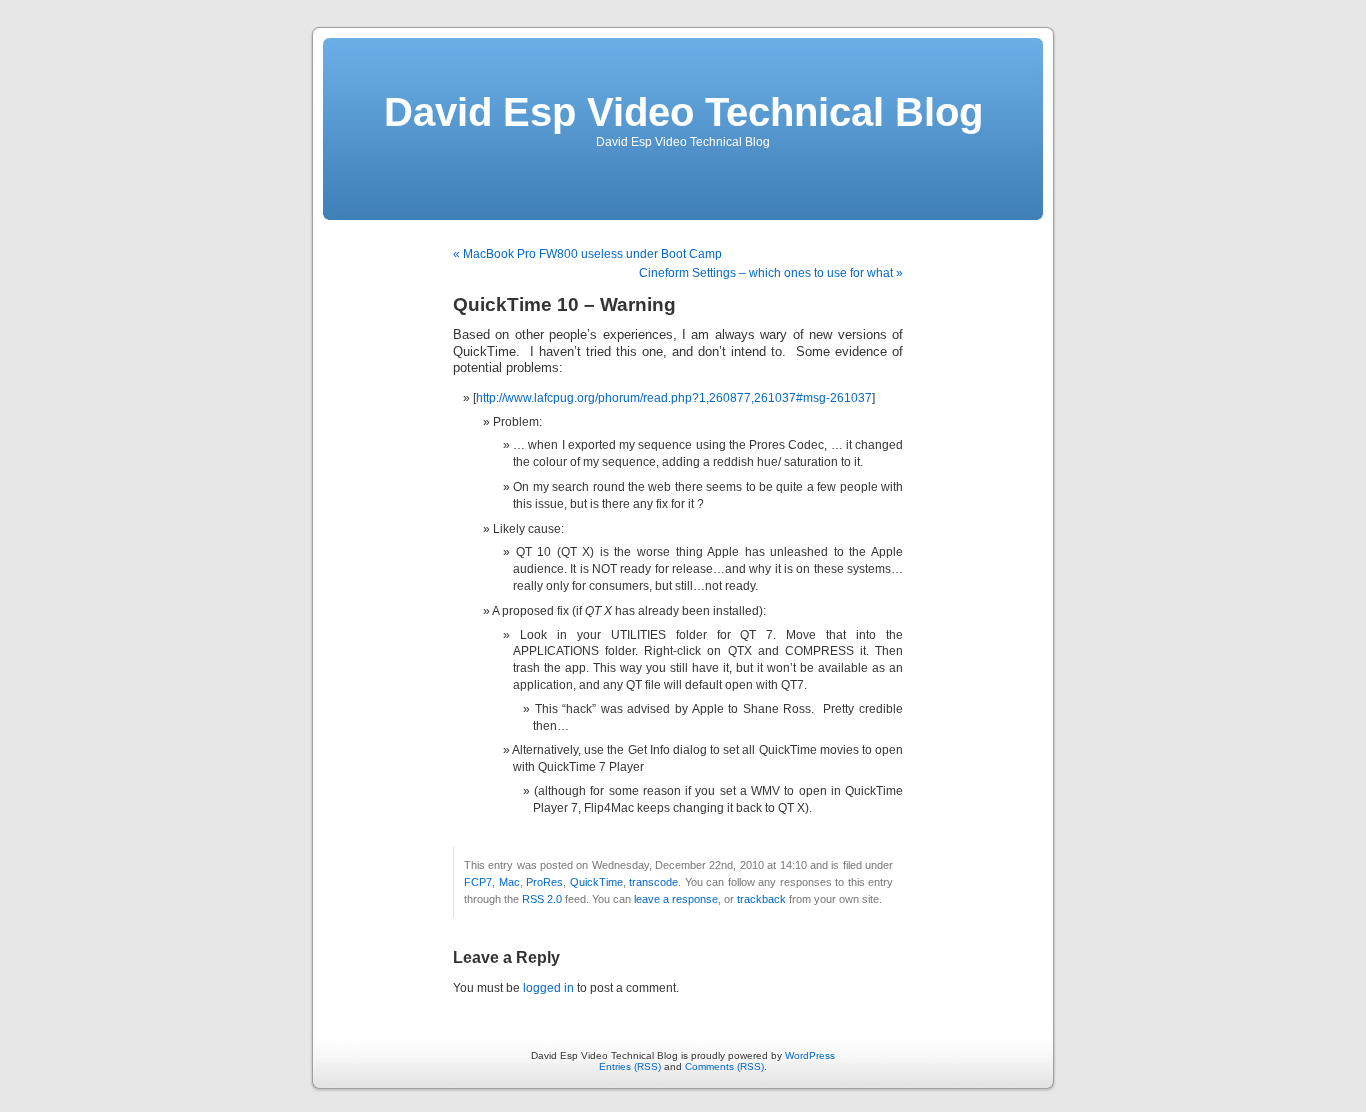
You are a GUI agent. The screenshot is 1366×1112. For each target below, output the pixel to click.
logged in (548, 988)
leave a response (676, 899)
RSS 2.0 (542, 899)
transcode (653, 882)
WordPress (810, 1055)
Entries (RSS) (630, 1066)
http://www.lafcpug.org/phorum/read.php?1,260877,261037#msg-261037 (674, 398)
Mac (509, 882)
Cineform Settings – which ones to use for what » (771, 273)
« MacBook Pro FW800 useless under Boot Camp (587, 254)
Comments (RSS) (724, 1066)
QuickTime (596, 882)
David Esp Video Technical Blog (683, 112)
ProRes (544, 882)
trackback (761, 899)
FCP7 (478, 882)
